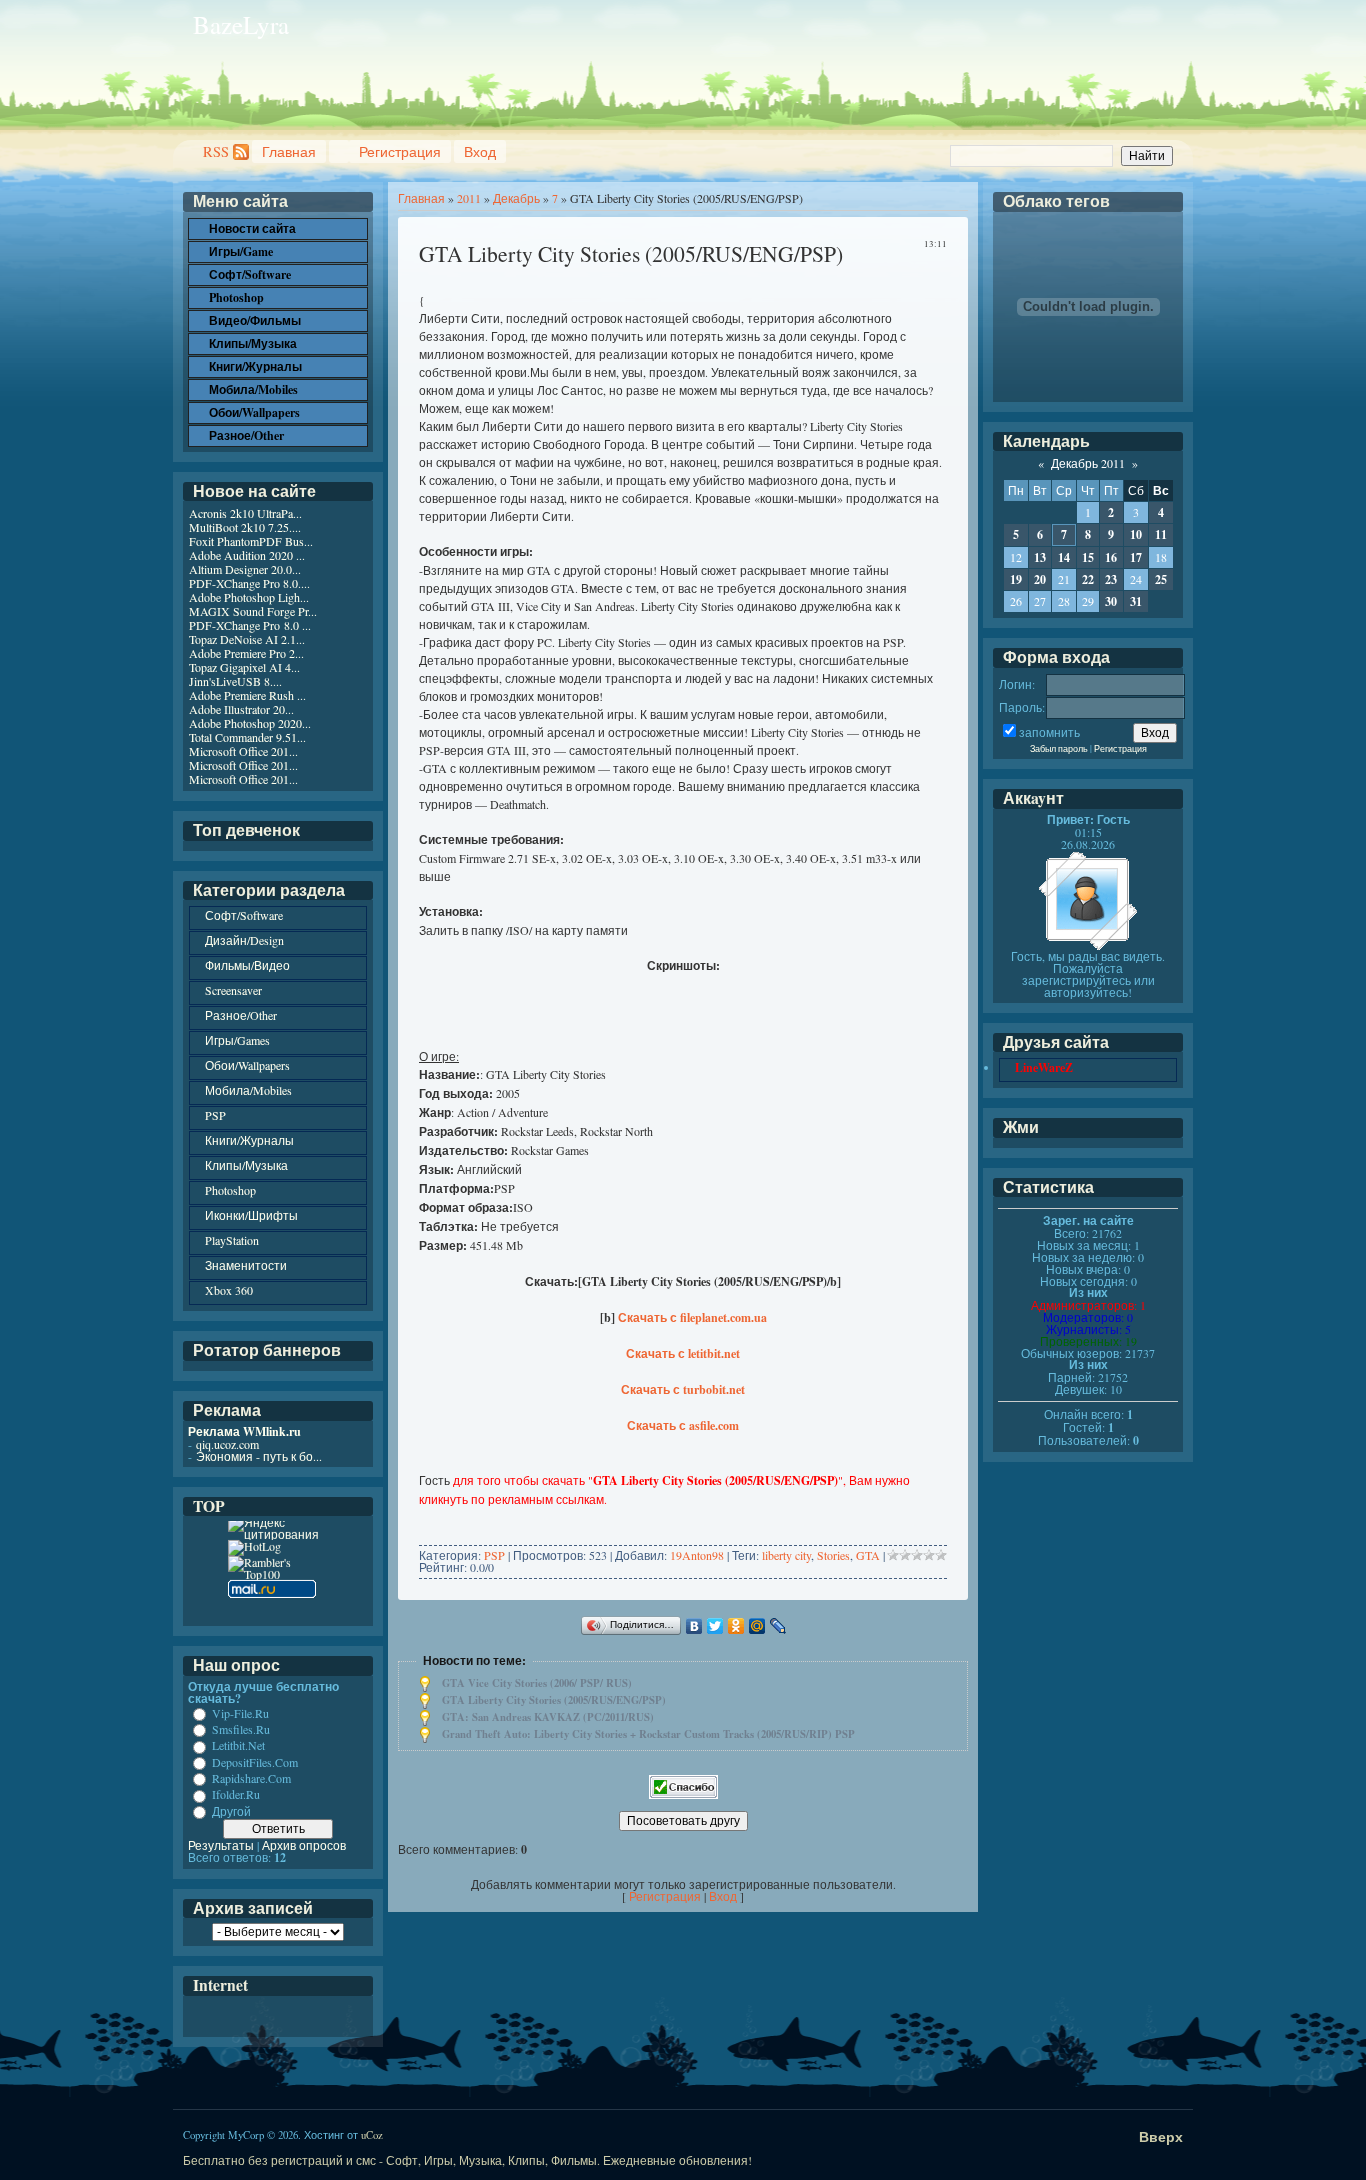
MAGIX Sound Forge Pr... (253, 611)
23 (1111, 579)
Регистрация (400, 151)
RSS (216, 151)
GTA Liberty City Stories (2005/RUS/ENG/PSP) (554, 1700)
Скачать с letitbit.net (683, 1353)
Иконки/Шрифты (251, 1215)
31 (1136, 601)
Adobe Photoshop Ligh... (249, 597)
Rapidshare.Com (251, 1778)
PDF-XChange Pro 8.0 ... (250, 625)
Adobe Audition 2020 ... (247, 555)
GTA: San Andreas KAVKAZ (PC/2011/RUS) (548, 1717)
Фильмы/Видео (247, 965)
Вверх (1161, 2136)
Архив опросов (304, 1845)
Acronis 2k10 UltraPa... (245, 513)
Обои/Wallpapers (247, 1065)
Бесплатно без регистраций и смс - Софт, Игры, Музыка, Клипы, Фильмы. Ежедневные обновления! (467, 2160)
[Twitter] (715, 1626)
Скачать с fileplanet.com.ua (692, 1317)
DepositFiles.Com (255, 1762)
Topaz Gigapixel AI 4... (244, 667)
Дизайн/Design (244, 940)
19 (1016, 579)
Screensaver (233, 990)
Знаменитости (246, 1265)
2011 (469, 198)
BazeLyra (241, 24)
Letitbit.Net (238, 1746)
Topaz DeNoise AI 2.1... (247, 639)
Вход (480, 151)
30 (1111, 601)
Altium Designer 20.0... (245, 569)
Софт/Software (244, 915)
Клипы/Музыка (246, 1165)
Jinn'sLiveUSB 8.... (235, 681)
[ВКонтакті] (694, 1626)
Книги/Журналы (249, 1140)
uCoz (372, 2135)
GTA (868, 1555)
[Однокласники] (736, 1626)
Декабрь (516, 198)
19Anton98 (697, 1555)
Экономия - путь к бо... (259, 1456)
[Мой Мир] (757, 1626)
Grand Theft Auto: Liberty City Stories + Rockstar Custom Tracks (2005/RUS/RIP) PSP (648, 1734)
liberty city (786, 1555)
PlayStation (232, 1240)
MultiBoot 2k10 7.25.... (245, 527)
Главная (289, 151)
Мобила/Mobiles (248, 1090)
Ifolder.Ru (236, 1795)
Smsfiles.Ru (241, 1729)
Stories (833, 1555)
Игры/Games (237, 1040)
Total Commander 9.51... (247, 737)
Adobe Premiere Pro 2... (246, 653)
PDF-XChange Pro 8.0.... (249, 583)
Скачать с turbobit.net (683, 1389)
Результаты (221, 1845)
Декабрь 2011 (1088, 463)
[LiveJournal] (778, 1626)
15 (1088, 557)
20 (1040, 579)
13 (1040, 557)
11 (1161, 534)
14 (1064, 557)
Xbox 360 (229, 1290)
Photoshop (230, 1190)
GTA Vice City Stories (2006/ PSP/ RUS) (537, 1683)
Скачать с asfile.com (683, 1425)
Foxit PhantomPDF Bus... (251, 541)
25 (1161, 579)
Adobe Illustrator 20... (241, 709)
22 (1088, 579)
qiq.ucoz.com (227, 1444)
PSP (494, 1555)
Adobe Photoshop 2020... (250, 723)
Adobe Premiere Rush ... (247, 695)
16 (1111, 557)
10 (1136, 534)
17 (1136, 557)
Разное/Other (241, 1015)
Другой (231, 1811)
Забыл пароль (1059, 748)
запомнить (1049, 732)
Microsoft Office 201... (243, 751)
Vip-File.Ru (240, 1713)
